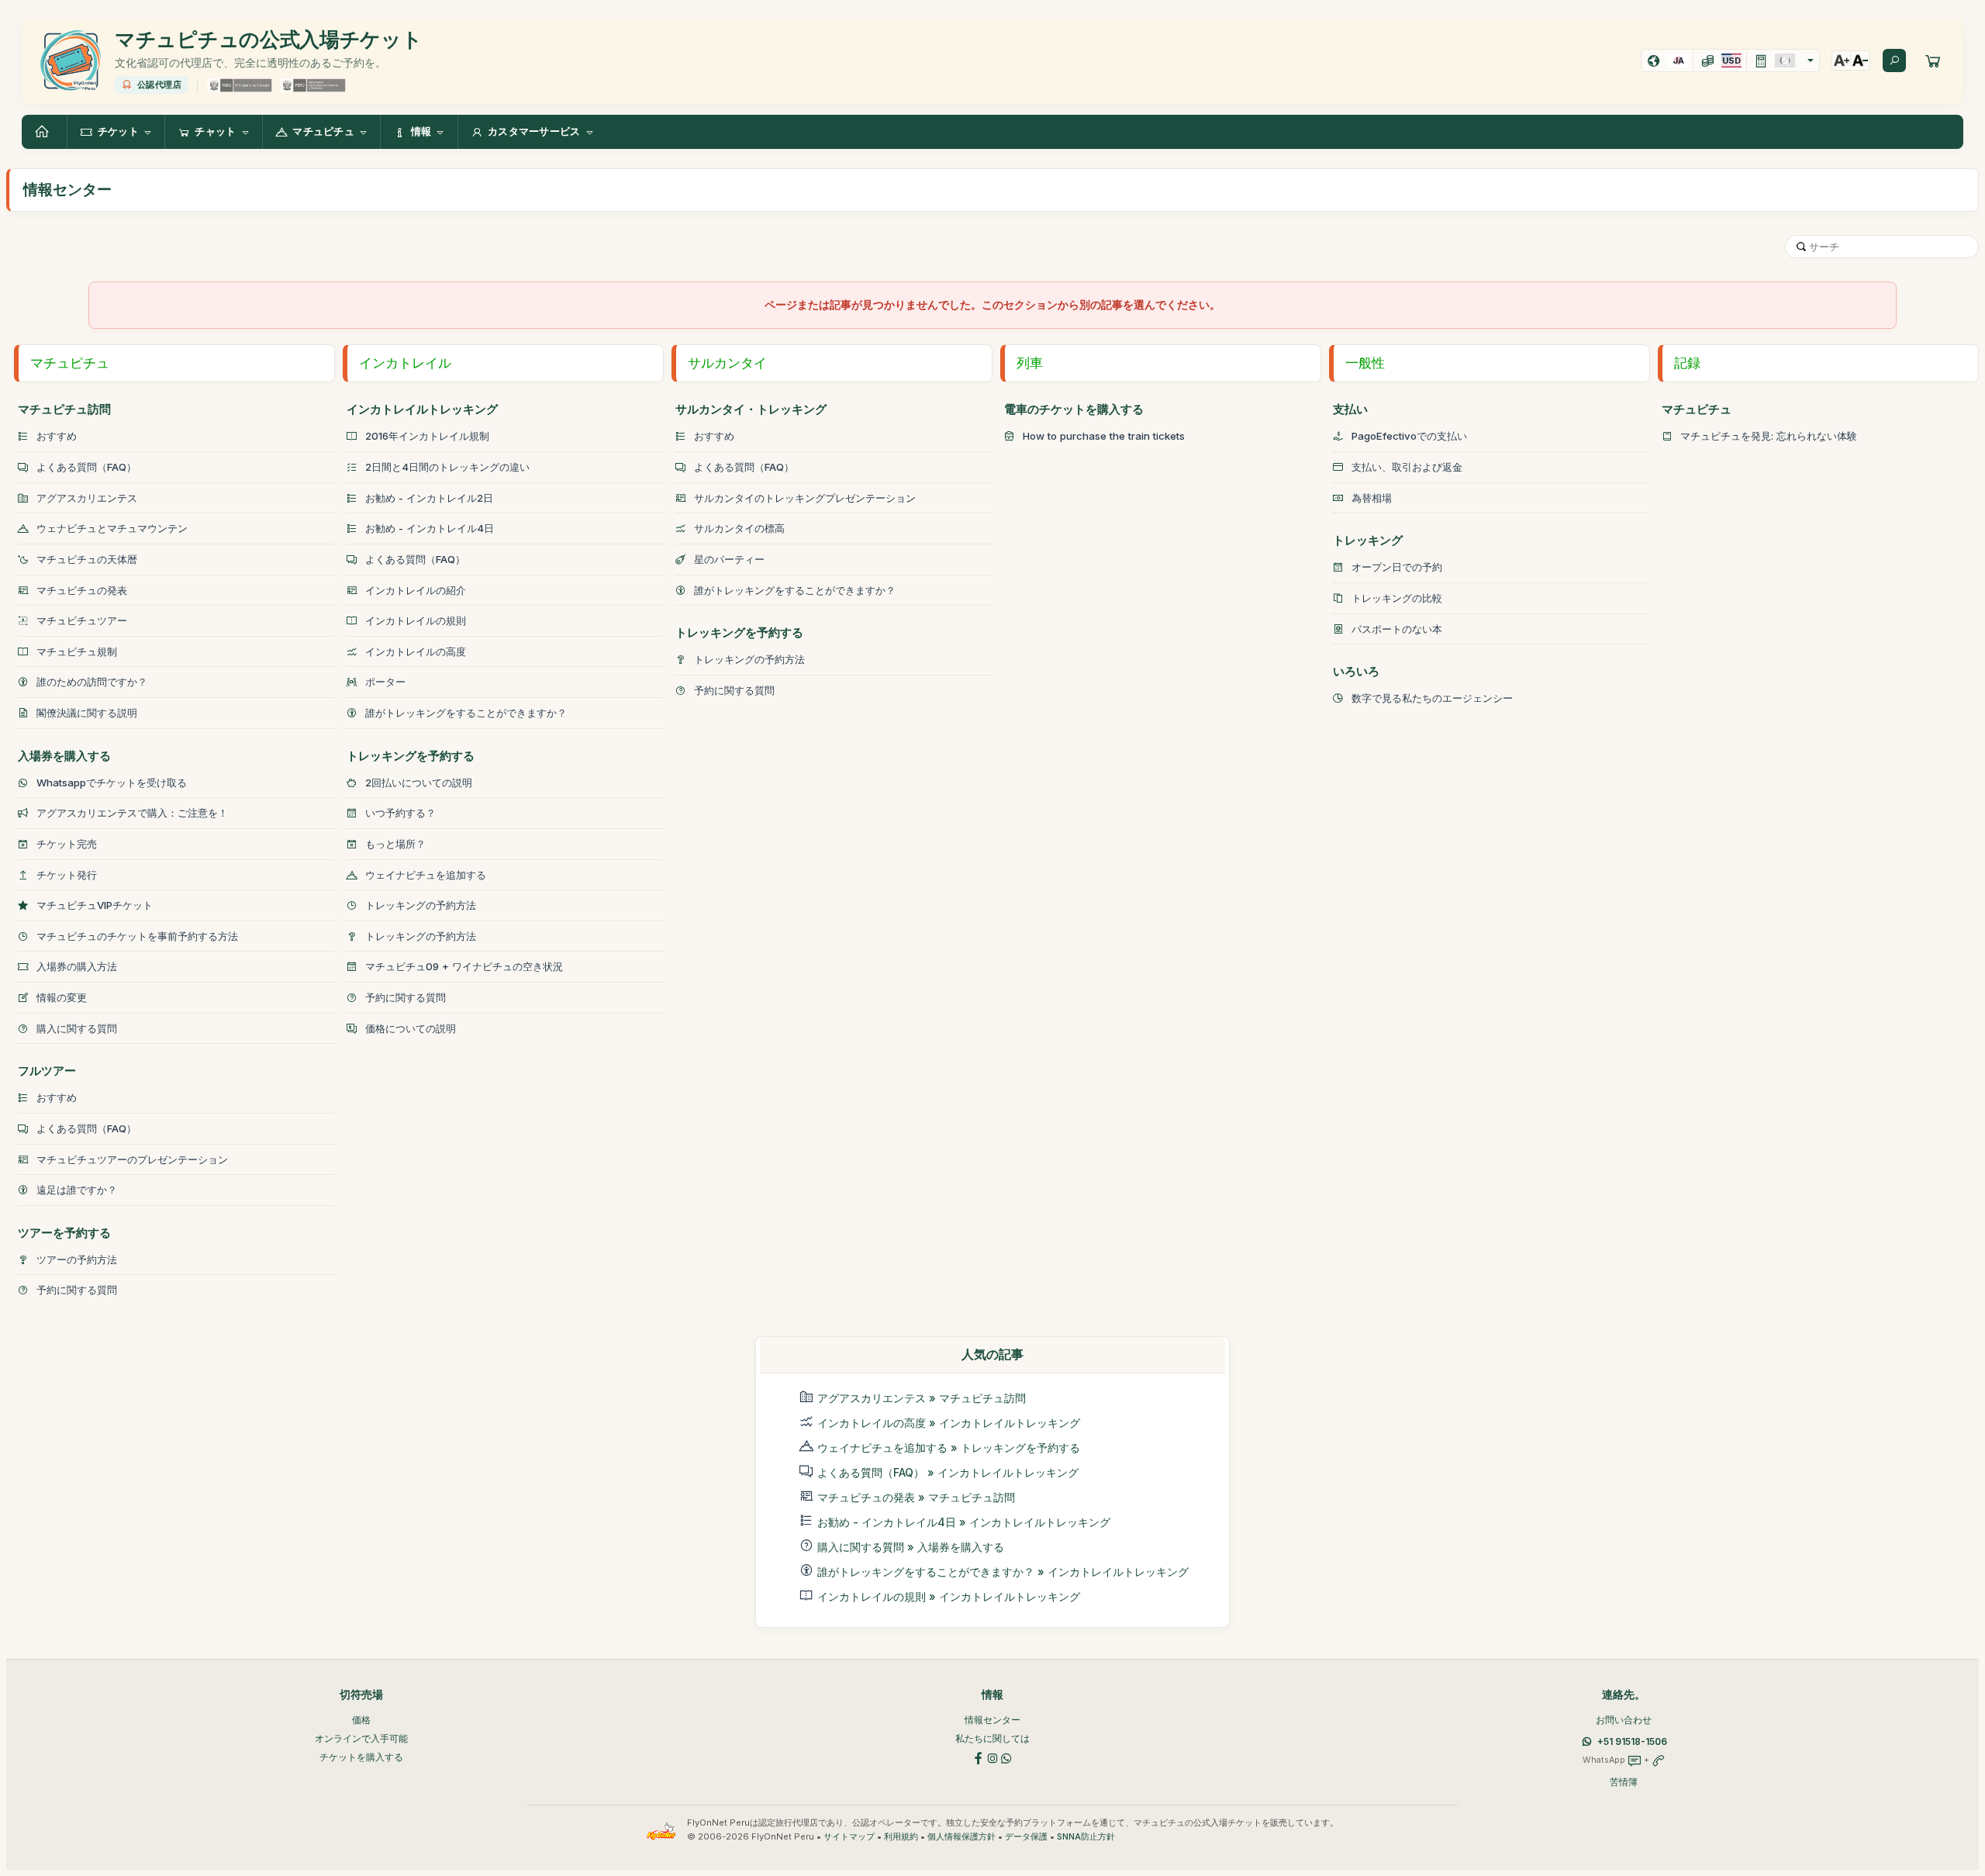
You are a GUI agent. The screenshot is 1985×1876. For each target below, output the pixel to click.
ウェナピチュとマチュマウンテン (112, 528)
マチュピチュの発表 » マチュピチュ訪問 (916, 1497)
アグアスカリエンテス (87, 498)
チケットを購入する (361, 1757)
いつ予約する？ (400, 813)
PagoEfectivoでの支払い (1409, 436)
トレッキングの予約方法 (421, 905)
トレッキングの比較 (1397, 598)
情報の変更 (62, 997)
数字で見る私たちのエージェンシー (1432, 698)
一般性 (1365, 363)
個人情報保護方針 (961, 1837)
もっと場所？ (395, 844)
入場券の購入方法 (77, 966)
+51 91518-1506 (1632, 1741)
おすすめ (57, 436)
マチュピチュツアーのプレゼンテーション (132, 1159)
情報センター (992, 1720)
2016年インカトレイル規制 (427, 436)
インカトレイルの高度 (416, 651)
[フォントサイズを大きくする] (1842, 60)
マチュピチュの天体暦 (87, 559)
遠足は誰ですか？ (77, 1190)
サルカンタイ (727, 363)
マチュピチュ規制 (77, 651)
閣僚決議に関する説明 (87, 713)
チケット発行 (67, 875)
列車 (1030, 363)
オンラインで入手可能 (361, 1738)
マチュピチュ (70, 363)
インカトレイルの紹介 (416, 590)
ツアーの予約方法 (77, 1259)
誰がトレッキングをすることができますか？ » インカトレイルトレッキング (1003, 1572)
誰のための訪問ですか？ (92, 682)
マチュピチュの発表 (82, 590)
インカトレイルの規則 (416, 620)
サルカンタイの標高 (739, 528)
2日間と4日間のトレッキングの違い (447, 467)
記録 (1687, 363)
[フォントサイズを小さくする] (1860, 60)
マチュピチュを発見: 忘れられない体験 (1769, 436)
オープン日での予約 (1397, 567)
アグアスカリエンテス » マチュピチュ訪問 (922, 1398)
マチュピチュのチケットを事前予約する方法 (137, 936)
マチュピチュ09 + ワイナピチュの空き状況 (464, 966)
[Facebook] (979, 1757)
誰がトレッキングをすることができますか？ (466, 713)
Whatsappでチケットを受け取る (112, 783)
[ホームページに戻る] (44, 132)
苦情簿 (1624, 1782)
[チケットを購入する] (1933, 60)
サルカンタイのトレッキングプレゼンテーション (805, 498)
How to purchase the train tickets (1104, 436)
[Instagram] (992, 1757)
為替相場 (1372, 498)
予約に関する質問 (77, 1290)
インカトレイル (405, 363)
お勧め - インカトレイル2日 (429, 498)
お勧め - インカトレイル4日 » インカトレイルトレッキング (964, 1522)
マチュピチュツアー (82, 620)
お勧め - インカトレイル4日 (430, 528)
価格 (361, 1720)
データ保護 (1026, 1837)
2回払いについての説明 (419, 783)
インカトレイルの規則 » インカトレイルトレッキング (949, 1596)
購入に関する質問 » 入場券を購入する (911, 1547)
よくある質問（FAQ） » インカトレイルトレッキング (948, 1472)
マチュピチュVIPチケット (95, 905)
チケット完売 (67, 844)
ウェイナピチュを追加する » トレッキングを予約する (949, 1448)
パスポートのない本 (1397, 629)
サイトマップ (849, 1837)
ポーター (385, 682)
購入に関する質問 (77, 1028)
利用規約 (901, 1837)
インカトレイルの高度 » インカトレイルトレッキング (949, 1423)
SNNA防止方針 (1086, 1837)
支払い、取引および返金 (1407, 467)
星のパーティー (729, 559)
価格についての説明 (411, 1028)
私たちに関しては (992, 1738)
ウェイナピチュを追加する (426, 875)
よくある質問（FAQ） (86, 467)
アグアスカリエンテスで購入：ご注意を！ (132, 813)
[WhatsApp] (1006, 1757)
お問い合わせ (1624, 1720)
